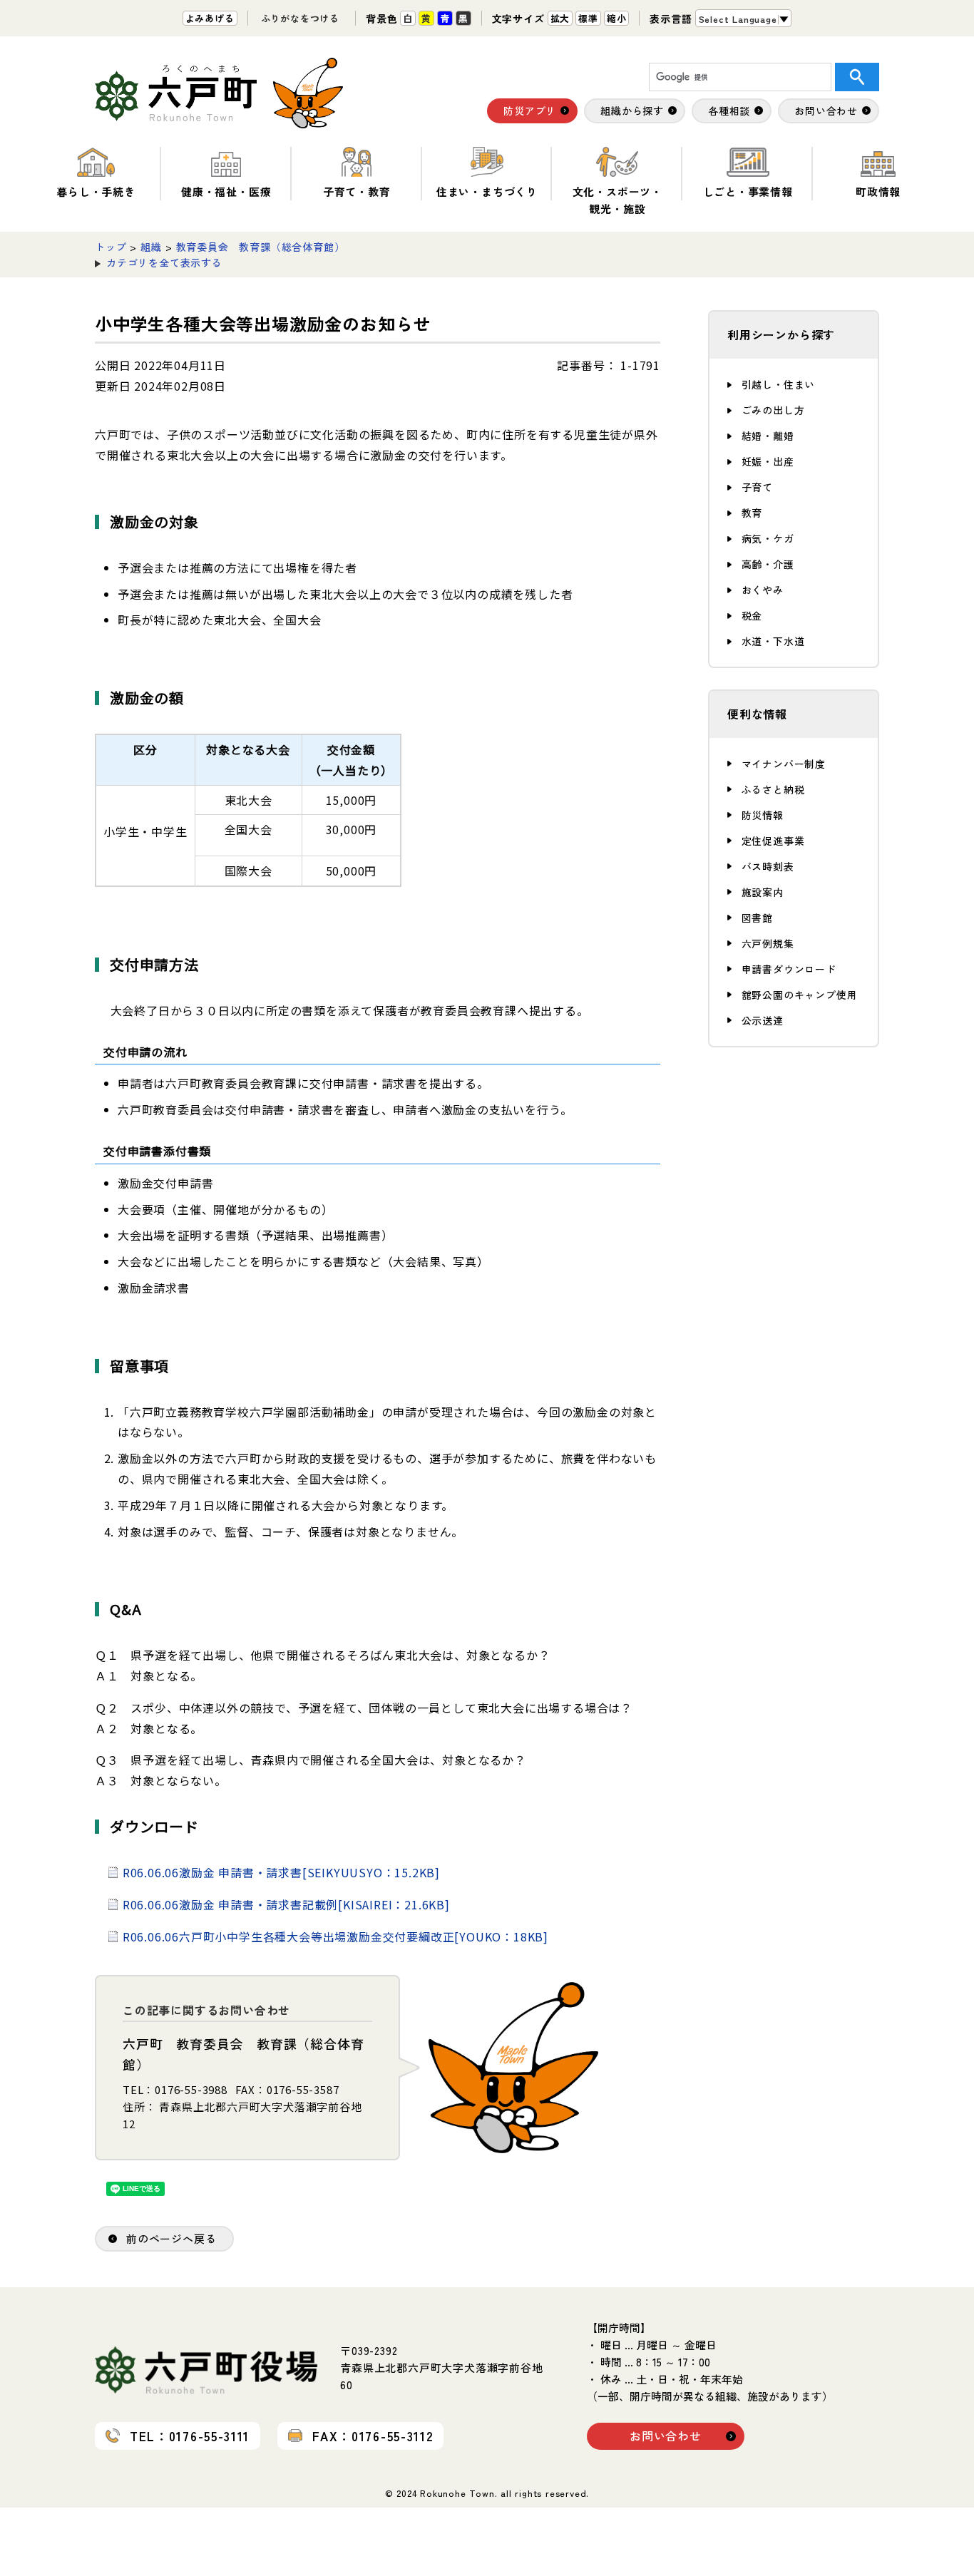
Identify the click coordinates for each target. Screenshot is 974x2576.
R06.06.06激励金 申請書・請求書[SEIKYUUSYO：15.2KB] (281, 1872)
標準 (588, 18)
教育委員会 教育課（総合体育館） (261, 247)
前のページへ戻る (171, 2238)
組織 (151, 247)
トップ (111, 247)
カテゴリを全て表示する (164, 262)
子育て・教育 (357, 191)
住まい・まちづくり (487, 191)
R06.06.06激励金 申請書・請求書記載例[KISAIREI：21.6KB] (286, 1904)
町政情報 (878, 191)
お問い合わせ (666, 2436)
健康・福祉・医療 (226, 191)
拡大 (560, 18)
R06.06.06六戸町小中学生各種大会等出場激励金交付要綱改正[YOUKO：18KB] (335, 1936)
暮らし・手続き (96, 191)
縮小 (617, 18)
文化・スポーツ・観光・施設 (617, 200)
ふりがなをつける (300, 18)
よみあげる (210, 18)
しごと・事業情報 (748, 191)
